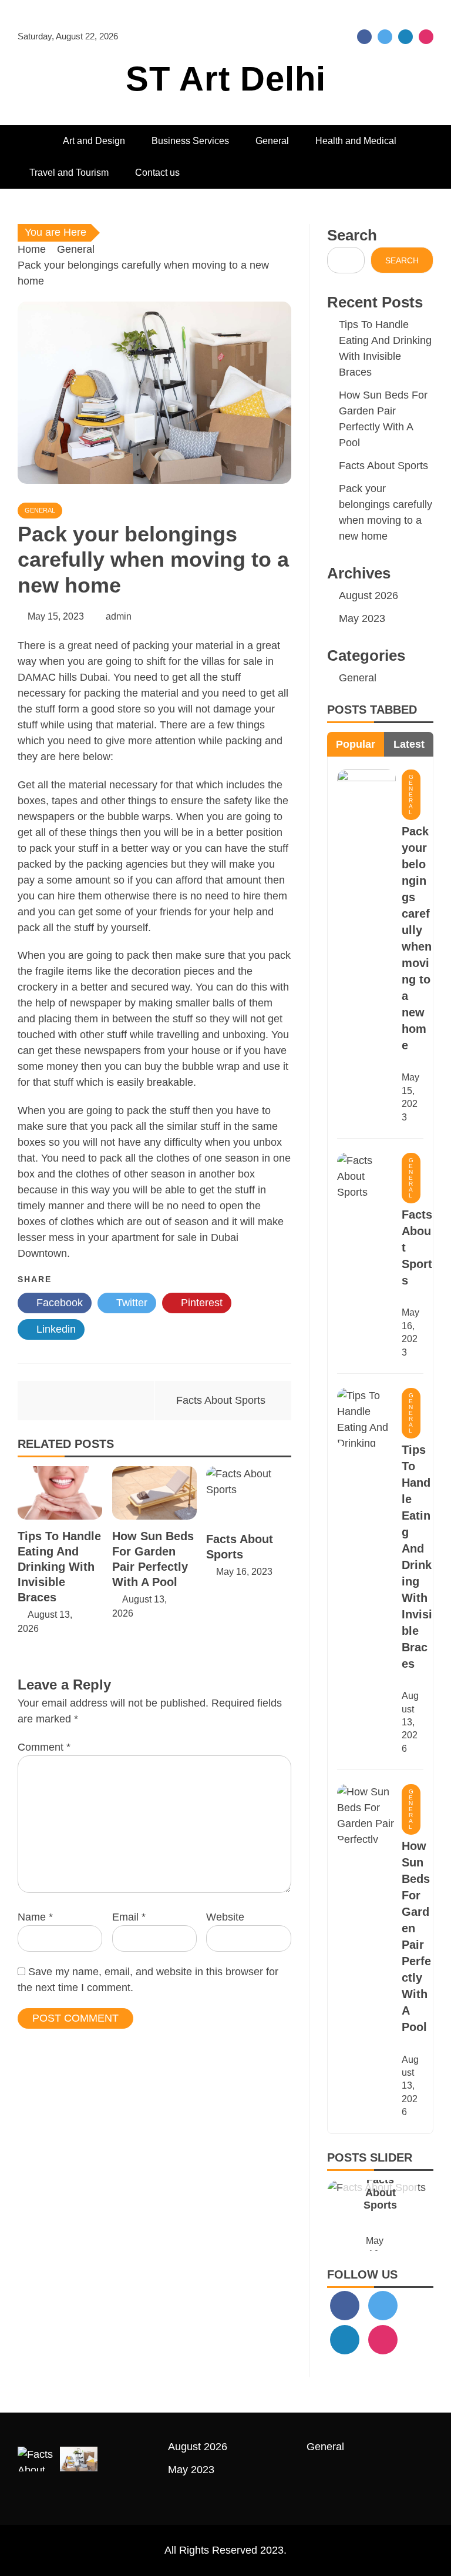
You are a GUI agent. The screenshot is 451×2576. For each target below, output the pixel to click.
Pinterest (200, 1303)
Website (225, 1917)
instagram (426, 37)
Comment (44, 1747)
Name (35, 1917)
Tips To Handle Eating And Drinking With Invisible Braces (59, 1567)
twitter (385, 37)
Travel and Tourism (69, 173)
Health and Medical (356, 141)
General (272, 141)
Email (129, 1917)
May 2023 (362, 618)
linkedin (405, 37)
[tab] (356, 744)
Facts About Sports (221, 1400)
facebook (364, 37)
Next (409, 2215)
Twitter (130, 1303)
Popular (356, 744)
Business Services (190, 141)
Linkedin (55, 1329)
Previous (351, 2215)
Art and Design (94, 141)
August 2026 (368, 596)
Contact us (157, 173)
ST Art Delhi (226, 78)
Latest (409, 744)
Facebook (58, 1303)
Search (352, 235)
